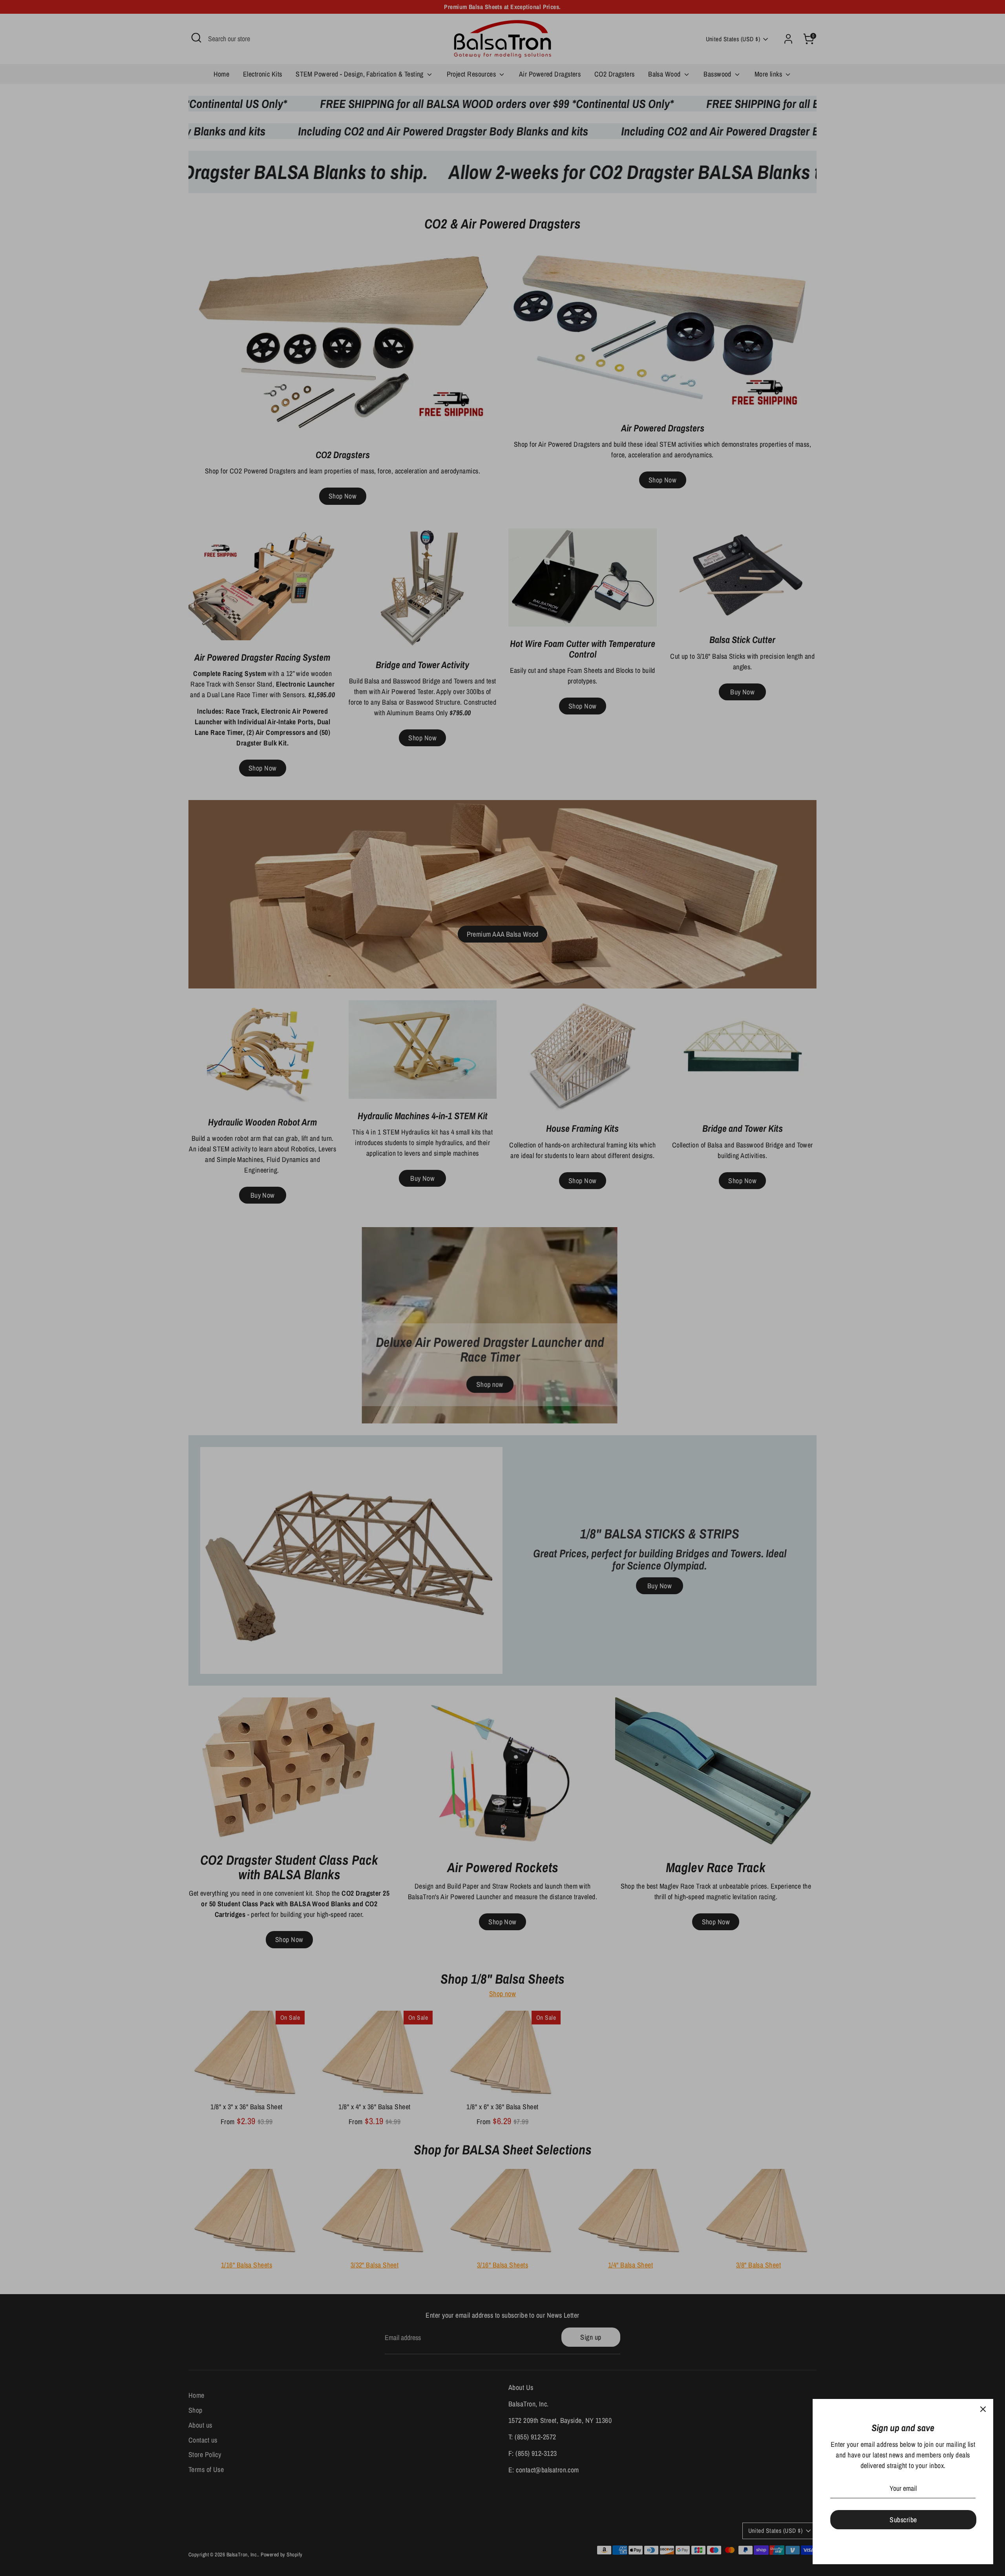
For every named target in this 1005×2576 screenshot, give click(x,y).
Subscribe (903, 2520)
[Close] (983, 2409)
